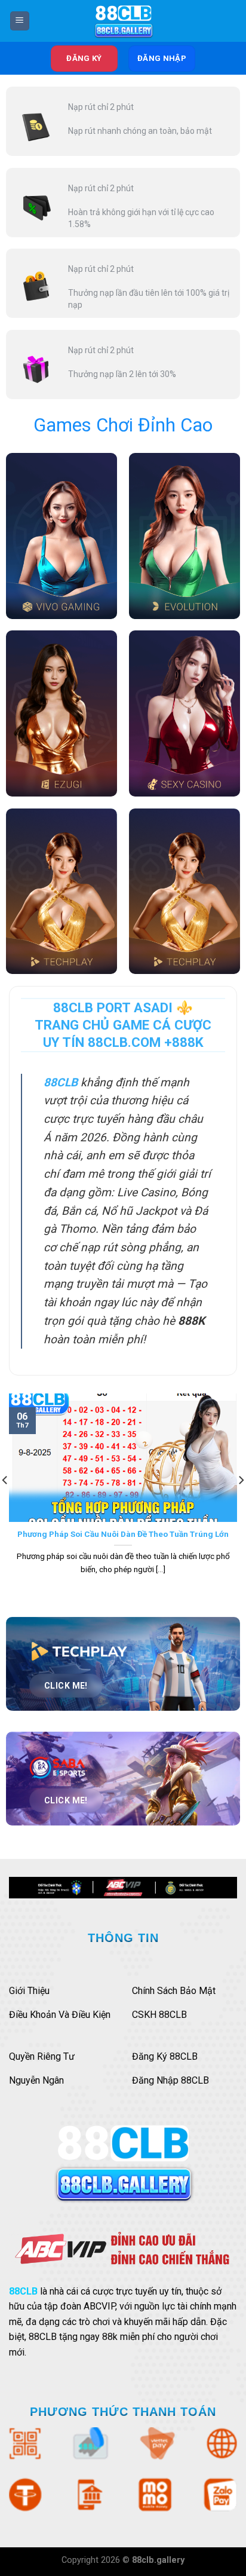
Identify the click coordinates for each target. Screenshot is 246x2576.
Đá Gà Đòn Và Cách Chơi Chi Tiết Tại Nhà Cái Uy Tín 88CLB (123, 1539)
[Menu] (20, 21)
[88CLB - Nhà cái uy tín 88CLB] (123, 21)
